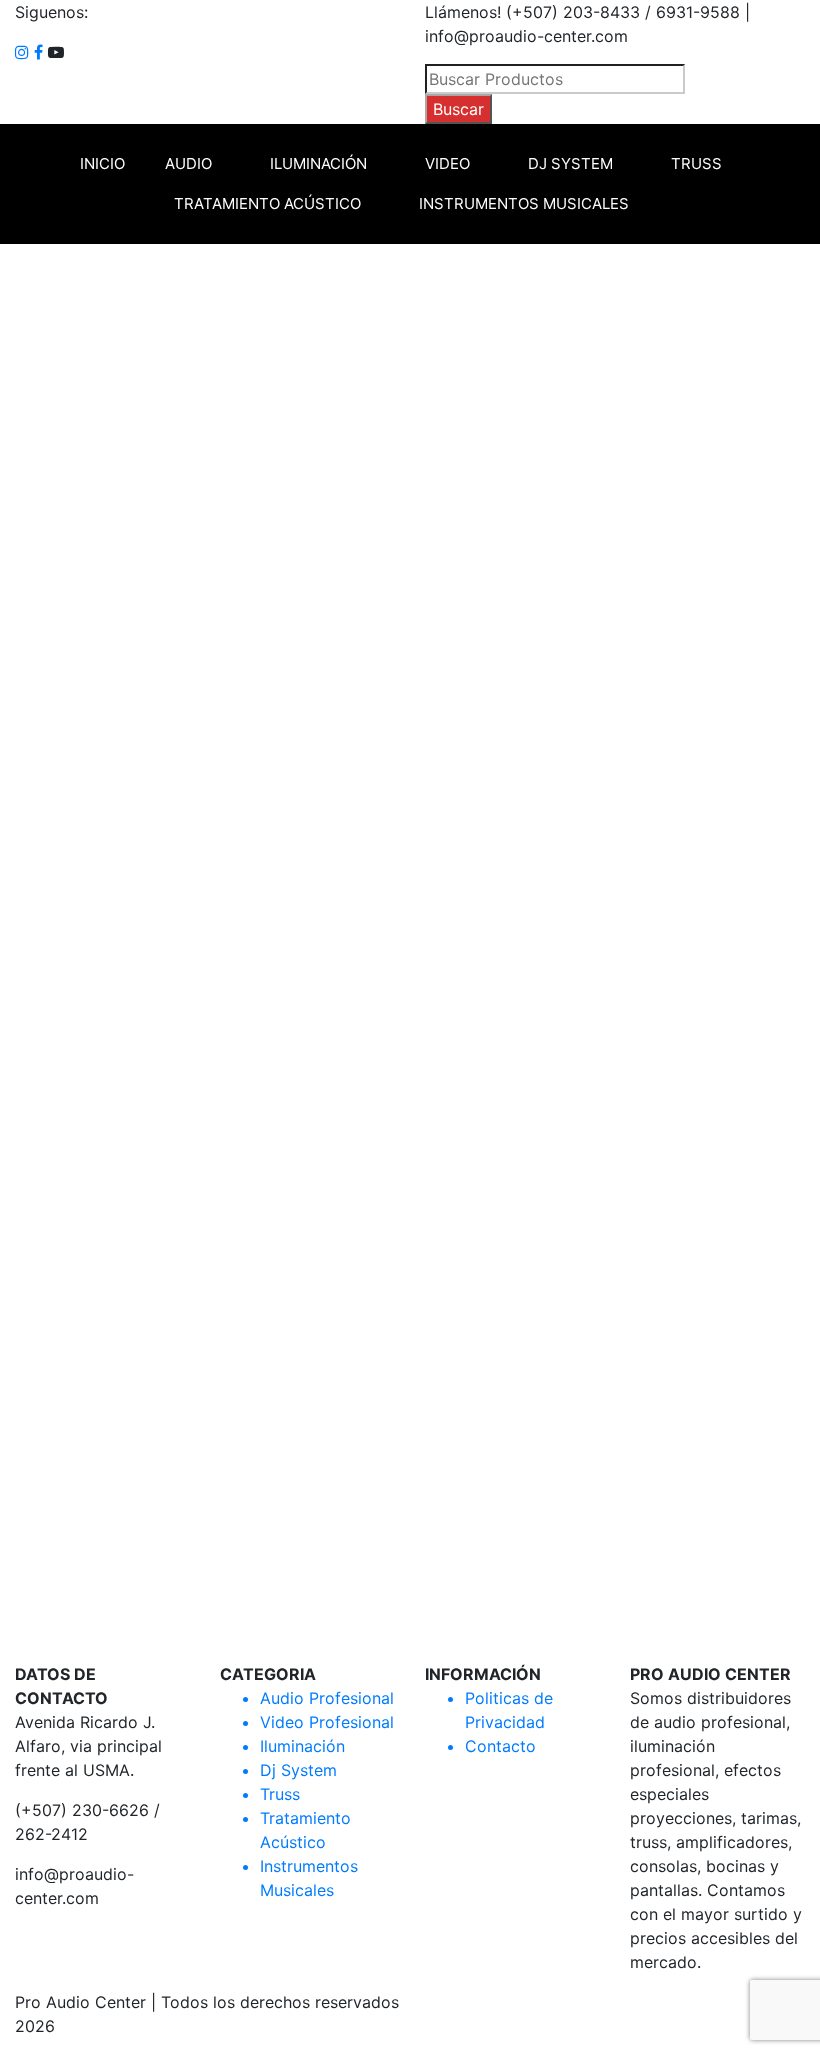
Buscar (458, 109)
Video (447, 163)
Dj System (570, 163)
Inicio (102, 163)
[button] (410, 1590)
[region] (410, 953)
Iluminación (318, 163)
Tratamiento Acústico (267, 203)
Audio (188, 163)
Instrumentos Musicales (524, 203)
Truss (696, 163)
